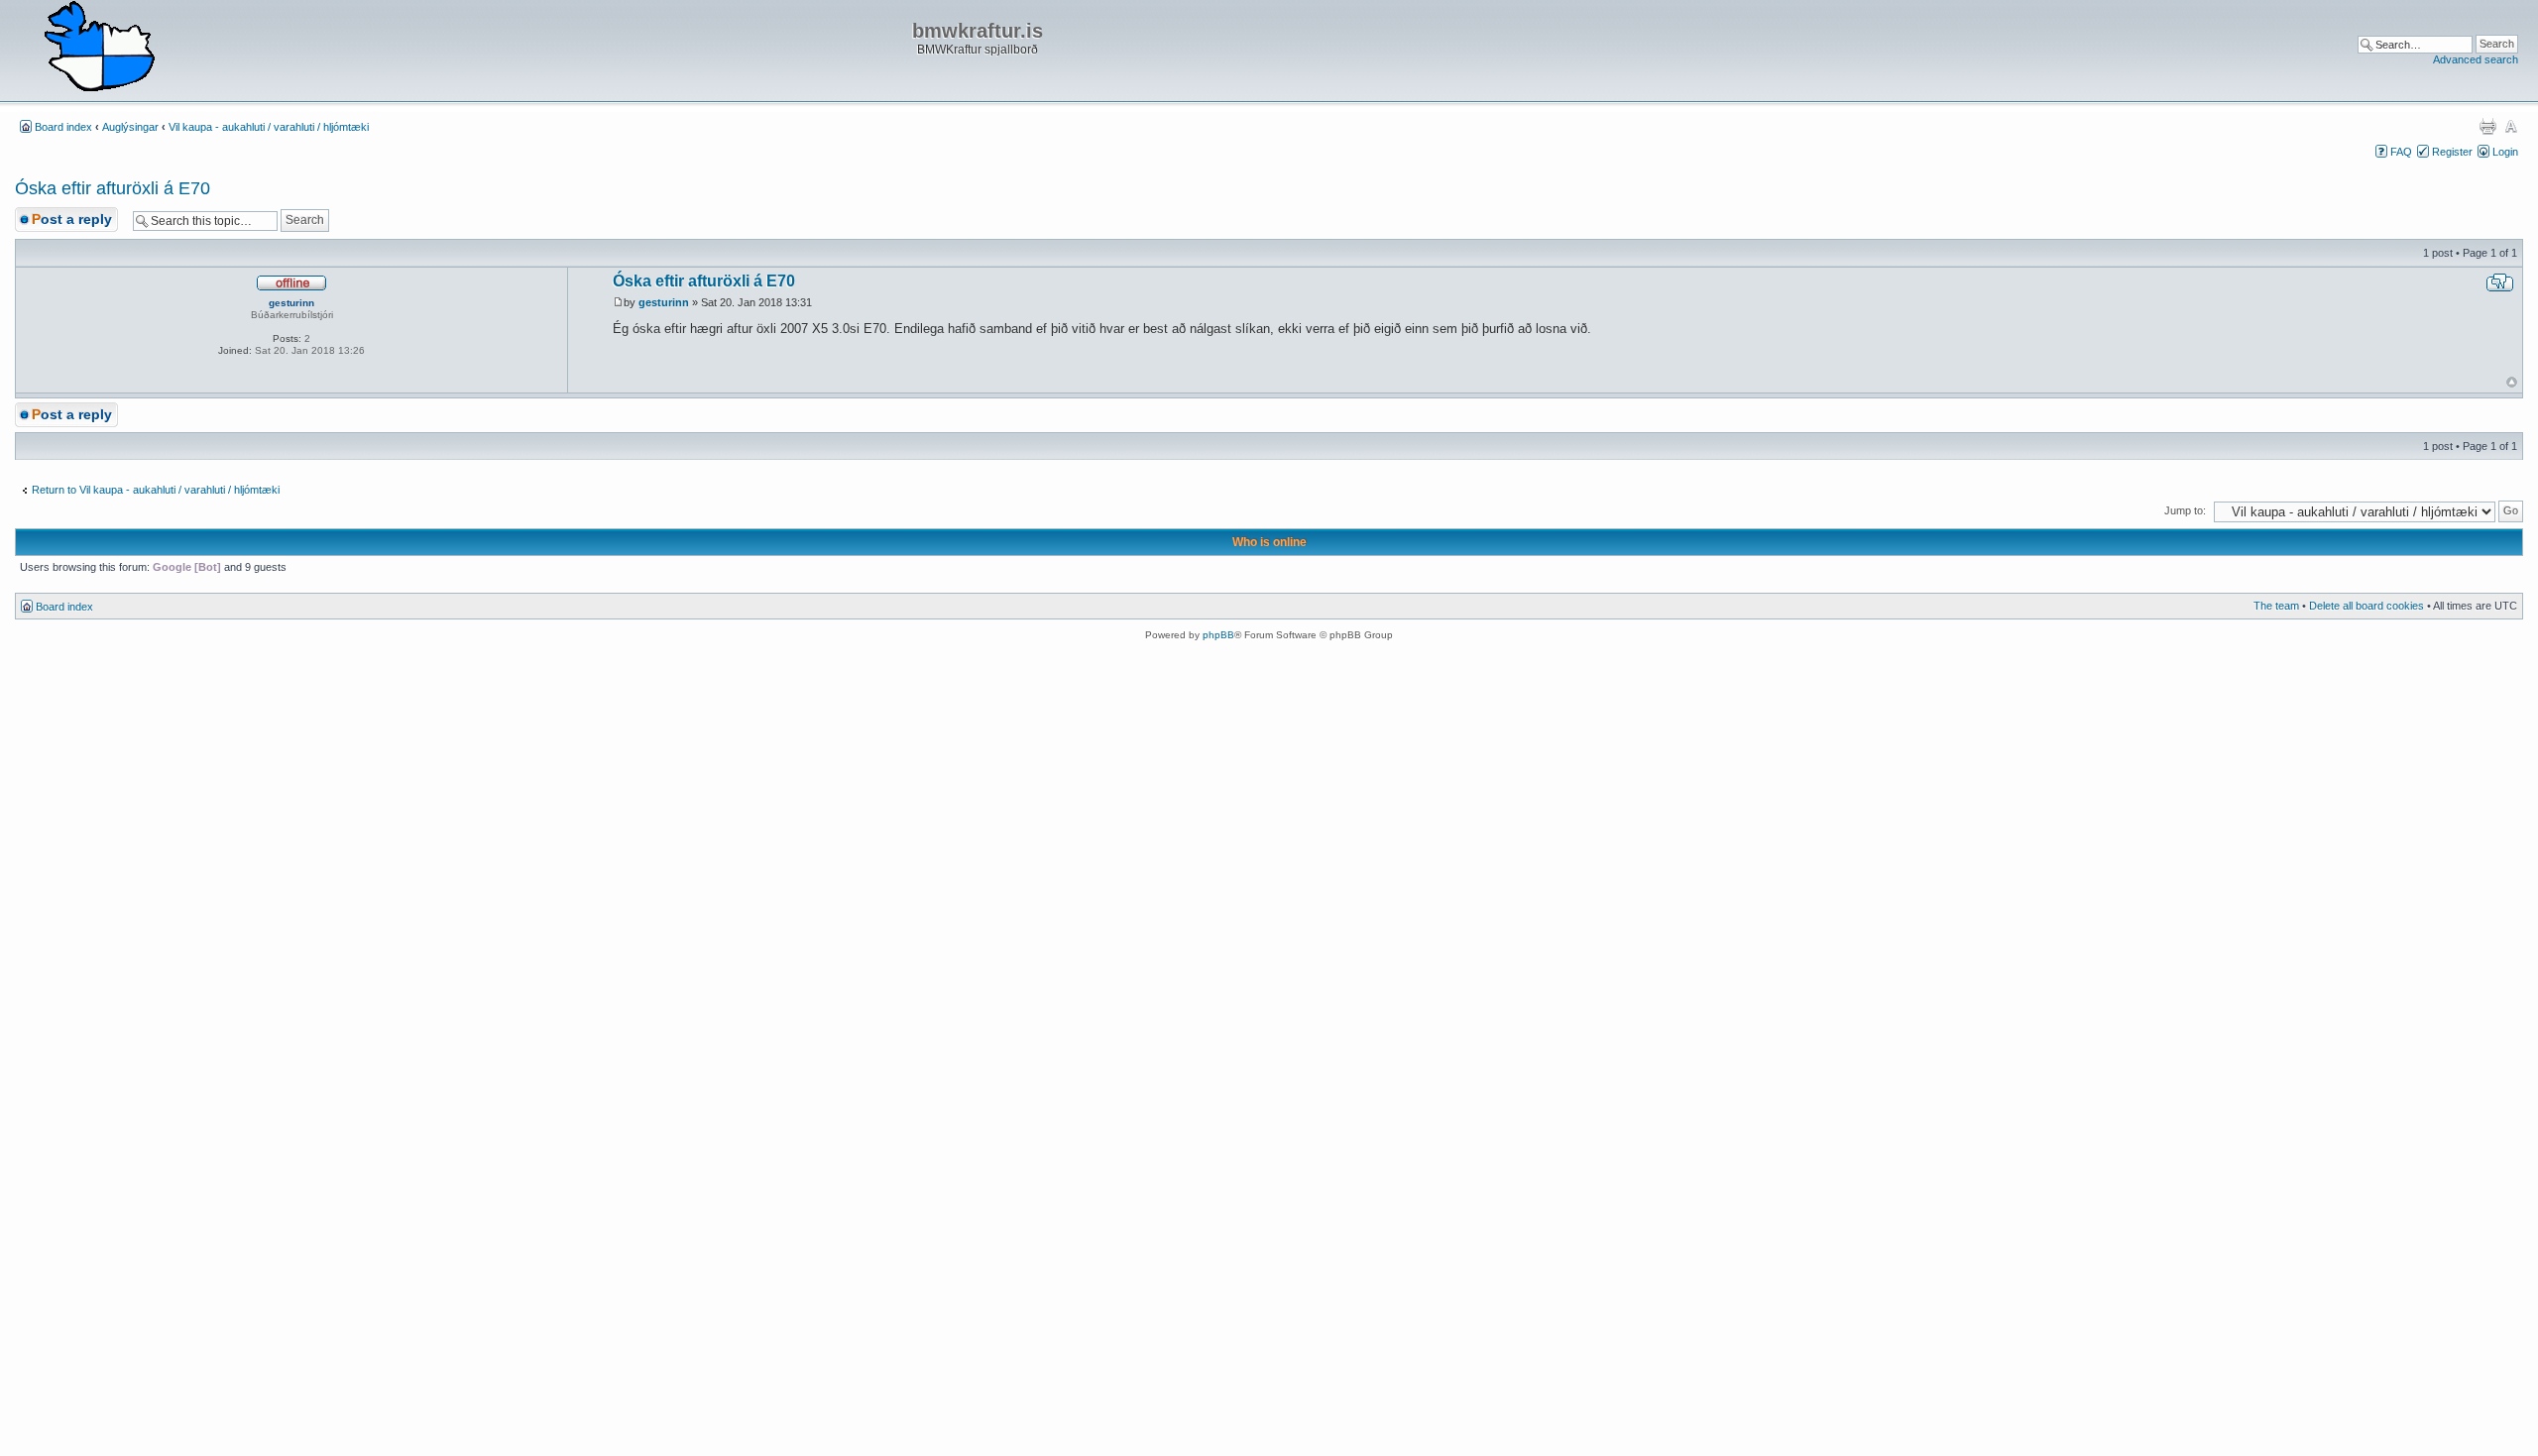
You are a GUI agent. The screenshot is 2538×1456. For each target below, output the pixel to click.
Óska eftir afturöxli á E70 (113, 188)
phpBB (1218, 635)
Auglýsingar (130, 127)
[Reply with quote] (2500, 282)
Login (2505, 152)
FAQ (2401, 152)
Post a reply (72, 219)
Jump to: (2185, 510)
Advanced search (2476, 59)
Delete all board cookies (2366, 606)
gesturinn (664, 302)
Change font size (2511, 126)
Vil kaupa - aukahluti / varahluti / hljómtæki (269, 127)
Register (2452, 152)
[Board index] (99, 48)
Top (2512, 382)
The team (2276, 606)
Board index (63, 127)
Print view (2487, 126)
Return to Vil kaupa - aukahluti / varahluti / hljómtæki (156, 490)
